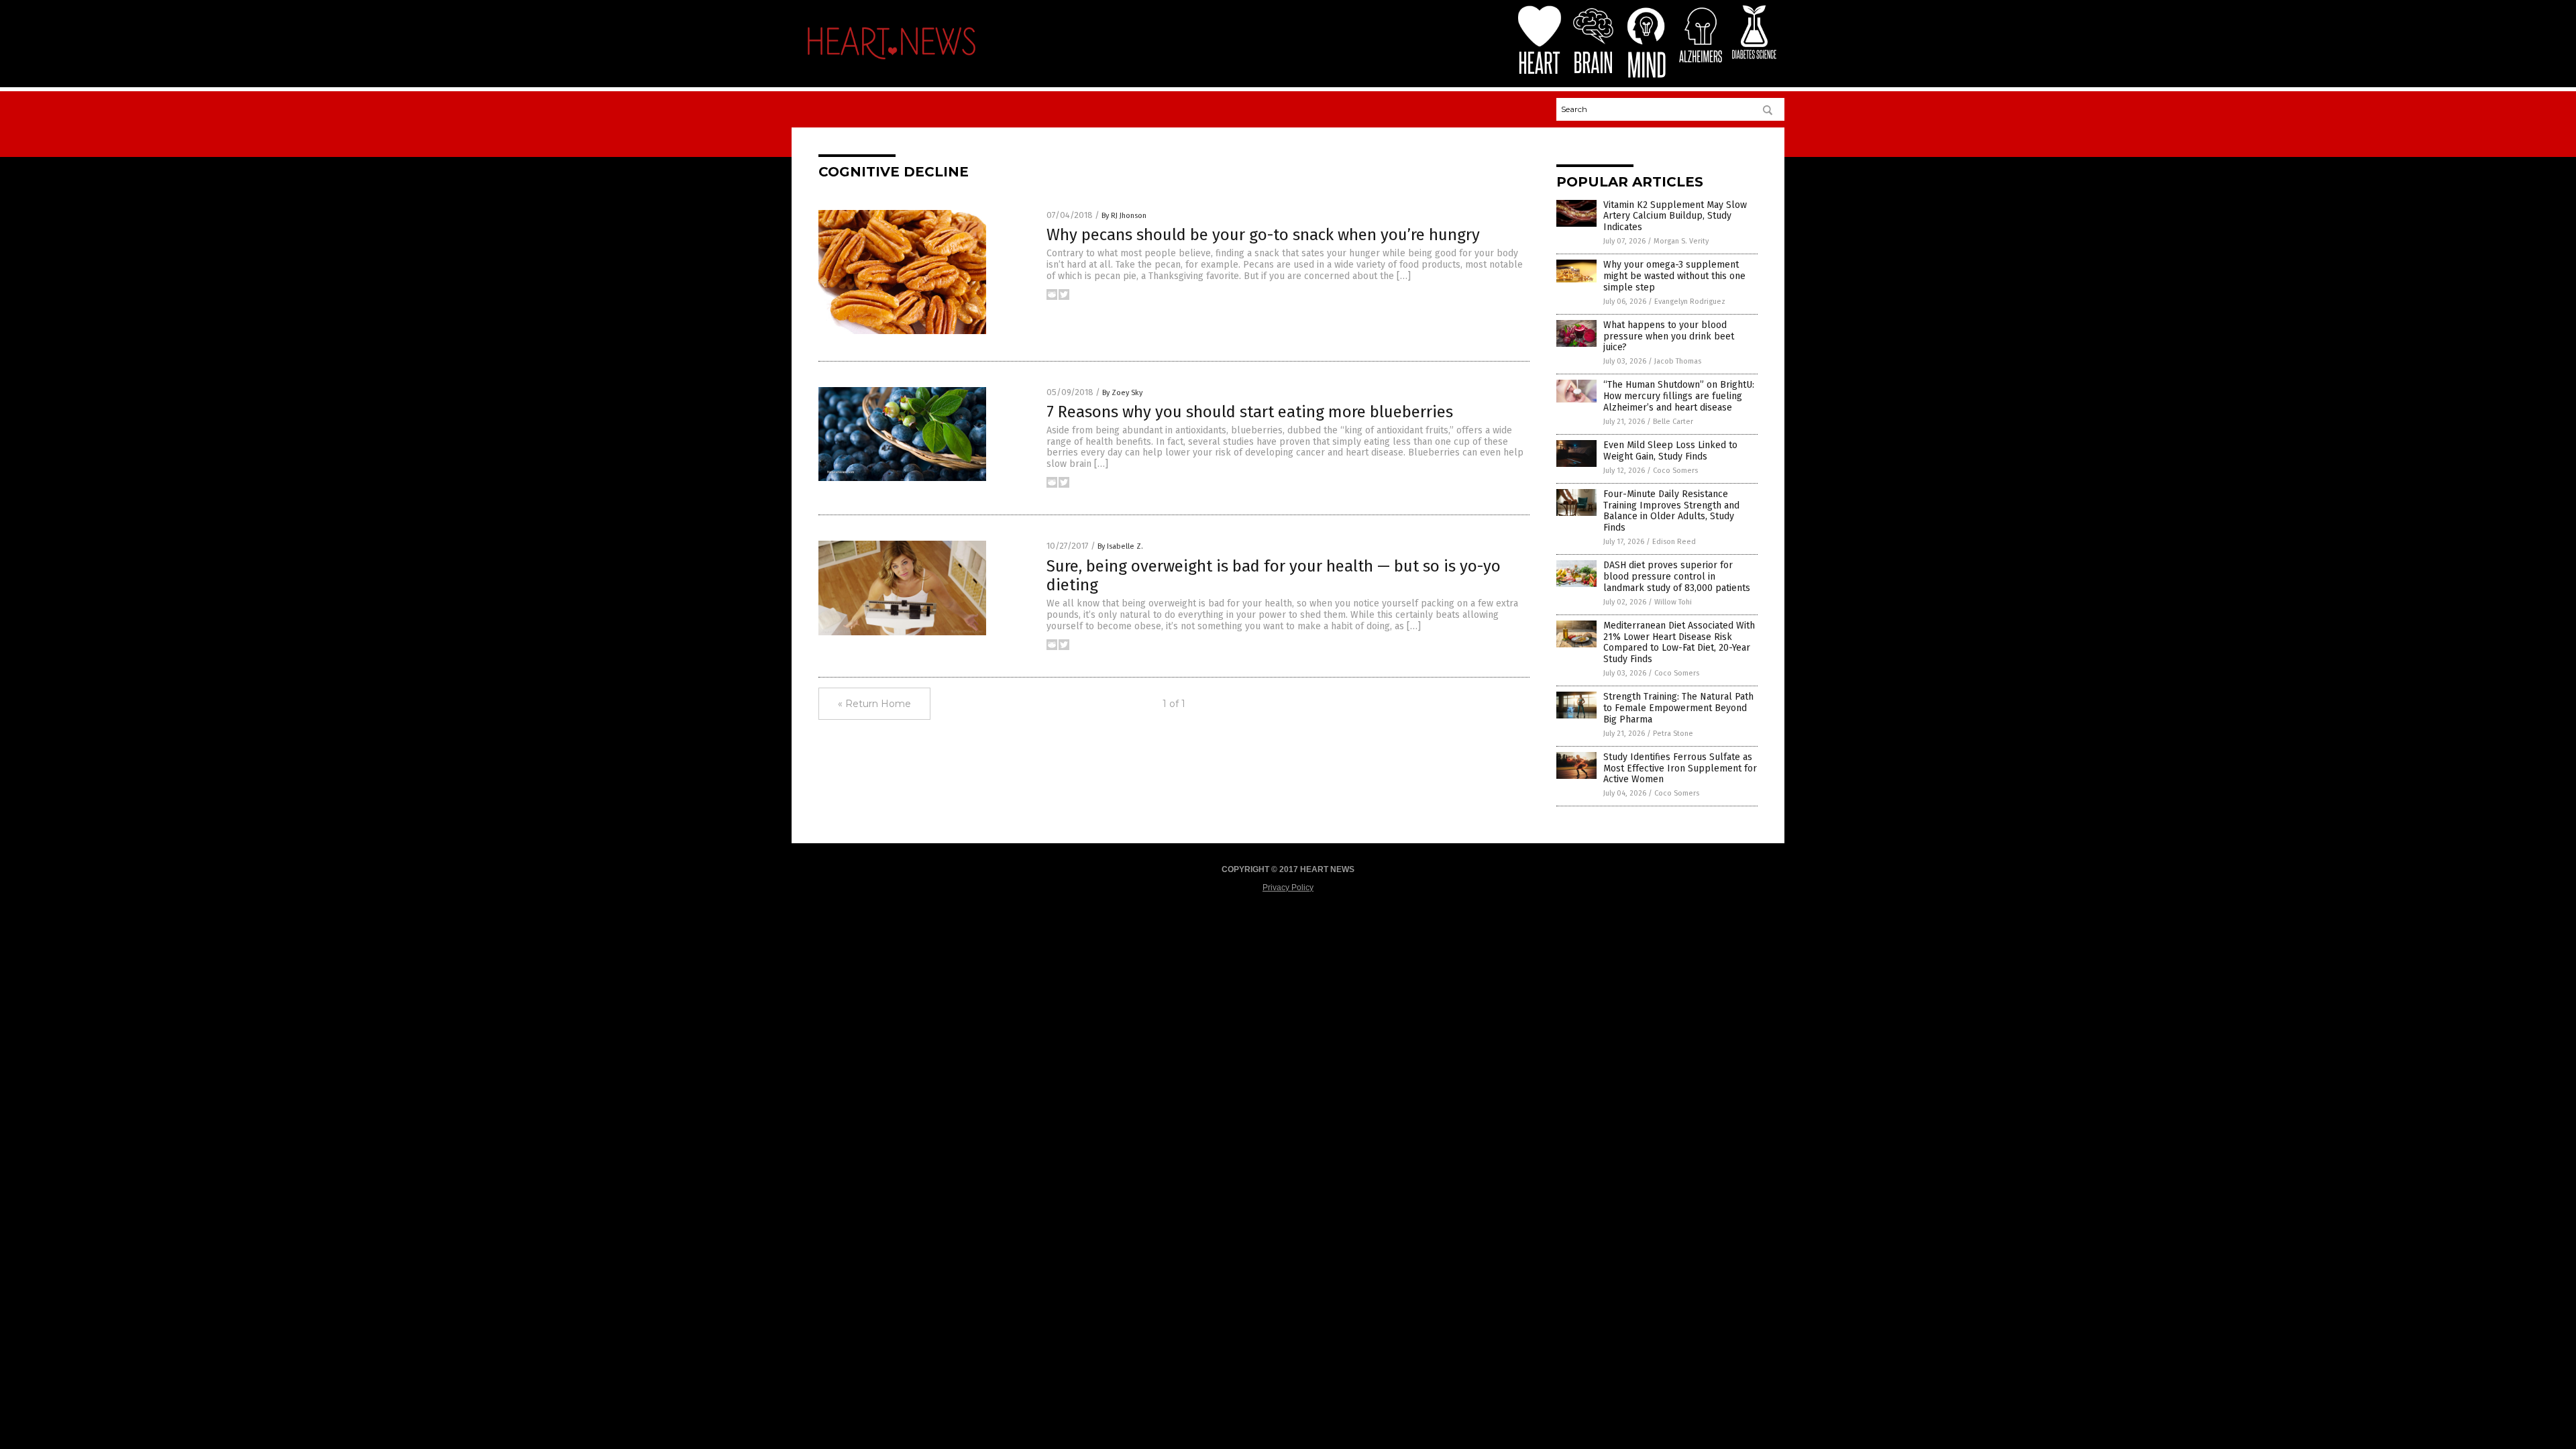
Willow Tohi (1673, 602)
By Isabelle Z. (1120, 546)
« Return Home (874, 704)
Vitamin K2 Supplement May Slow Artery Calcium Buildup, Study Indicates (1675, 216)
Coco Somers (1675, 471)
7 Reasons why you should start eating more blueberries (1250, 412)
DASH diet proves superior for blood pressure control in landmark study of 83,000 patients (1677, 577)
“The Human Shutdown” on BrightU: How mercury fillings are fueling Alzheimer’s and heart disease (1679, 396)
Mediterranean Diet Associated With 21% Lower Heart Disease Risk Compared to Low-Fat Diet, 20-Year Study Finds (1679, 642)
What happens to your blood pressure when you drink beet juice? (1669, 336)
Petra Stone (1673, 734)
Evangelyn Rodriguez (1690, 302)
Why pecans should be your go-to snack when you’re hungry (1263, 235)
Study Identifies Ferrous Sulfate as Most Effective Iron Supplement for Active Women (1680, 768)
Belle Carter (1673, 422)
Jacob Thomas (1678, 361)
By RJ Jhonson (1124, 216)
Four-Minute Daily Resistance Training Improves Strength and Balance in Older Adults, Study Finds (1671, 511)
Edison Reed (1674, 542)
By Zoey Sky (1122, 393)
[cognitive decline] (892, 63)
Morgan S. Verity (1681, 241)
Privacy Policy (1288, 888)
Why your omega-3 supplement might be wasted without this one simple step (1674, 276)
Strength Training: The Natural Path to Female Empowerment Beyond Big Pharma (1678, 708)
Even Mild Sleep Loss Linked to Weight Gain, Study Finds (1670, 451)
